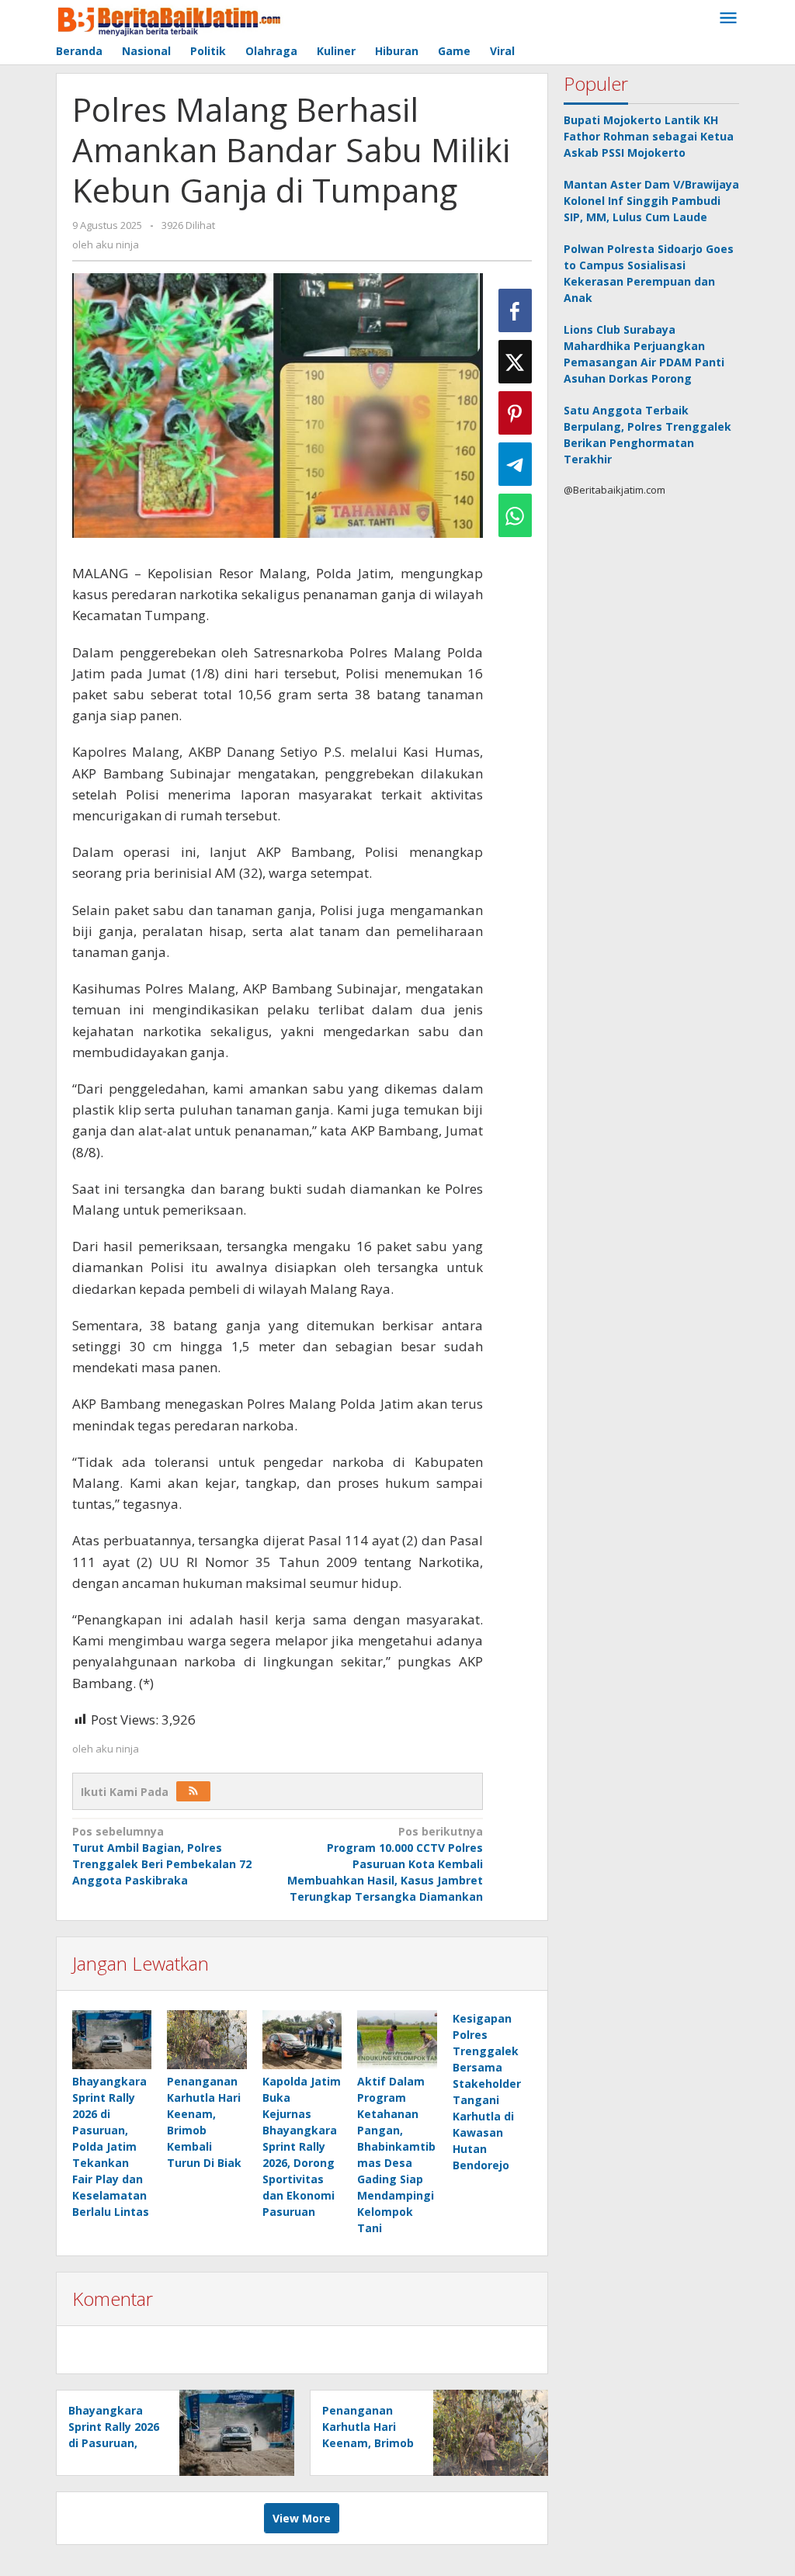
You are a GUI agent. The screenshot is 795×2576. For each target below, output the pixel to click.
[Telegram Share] (515, 464)
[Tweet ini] (515, 362)
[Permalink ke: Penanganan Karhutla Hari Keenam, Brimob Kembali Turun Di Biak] (207, 2040)
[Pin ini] (515, 413)
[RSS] (193, 1791)
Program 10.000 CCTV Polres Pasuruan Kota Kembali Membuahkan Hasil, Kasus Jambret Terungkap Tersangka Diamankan (385, 1864)
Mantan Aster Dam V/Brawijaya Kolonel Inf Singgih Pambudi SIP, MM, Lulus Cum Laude (651, 201)
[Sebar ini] (515, 310)
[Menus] (728, 19)
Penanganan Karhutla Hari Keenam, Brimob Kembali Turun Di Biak (368, 2443)
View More (302, 2518)
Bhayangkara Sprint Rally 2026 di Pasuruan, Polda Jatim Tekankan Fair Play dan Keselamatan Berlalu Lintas (111, 2146)
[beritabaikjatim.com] (170, 18)
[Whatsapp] (515, 515)
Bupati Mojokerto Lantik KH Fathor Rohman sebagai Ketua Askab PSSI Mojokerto (649, 136)
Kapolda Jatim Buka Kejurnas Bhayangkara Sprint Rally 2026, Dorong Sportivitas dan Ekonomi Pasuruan (302, 2146)
